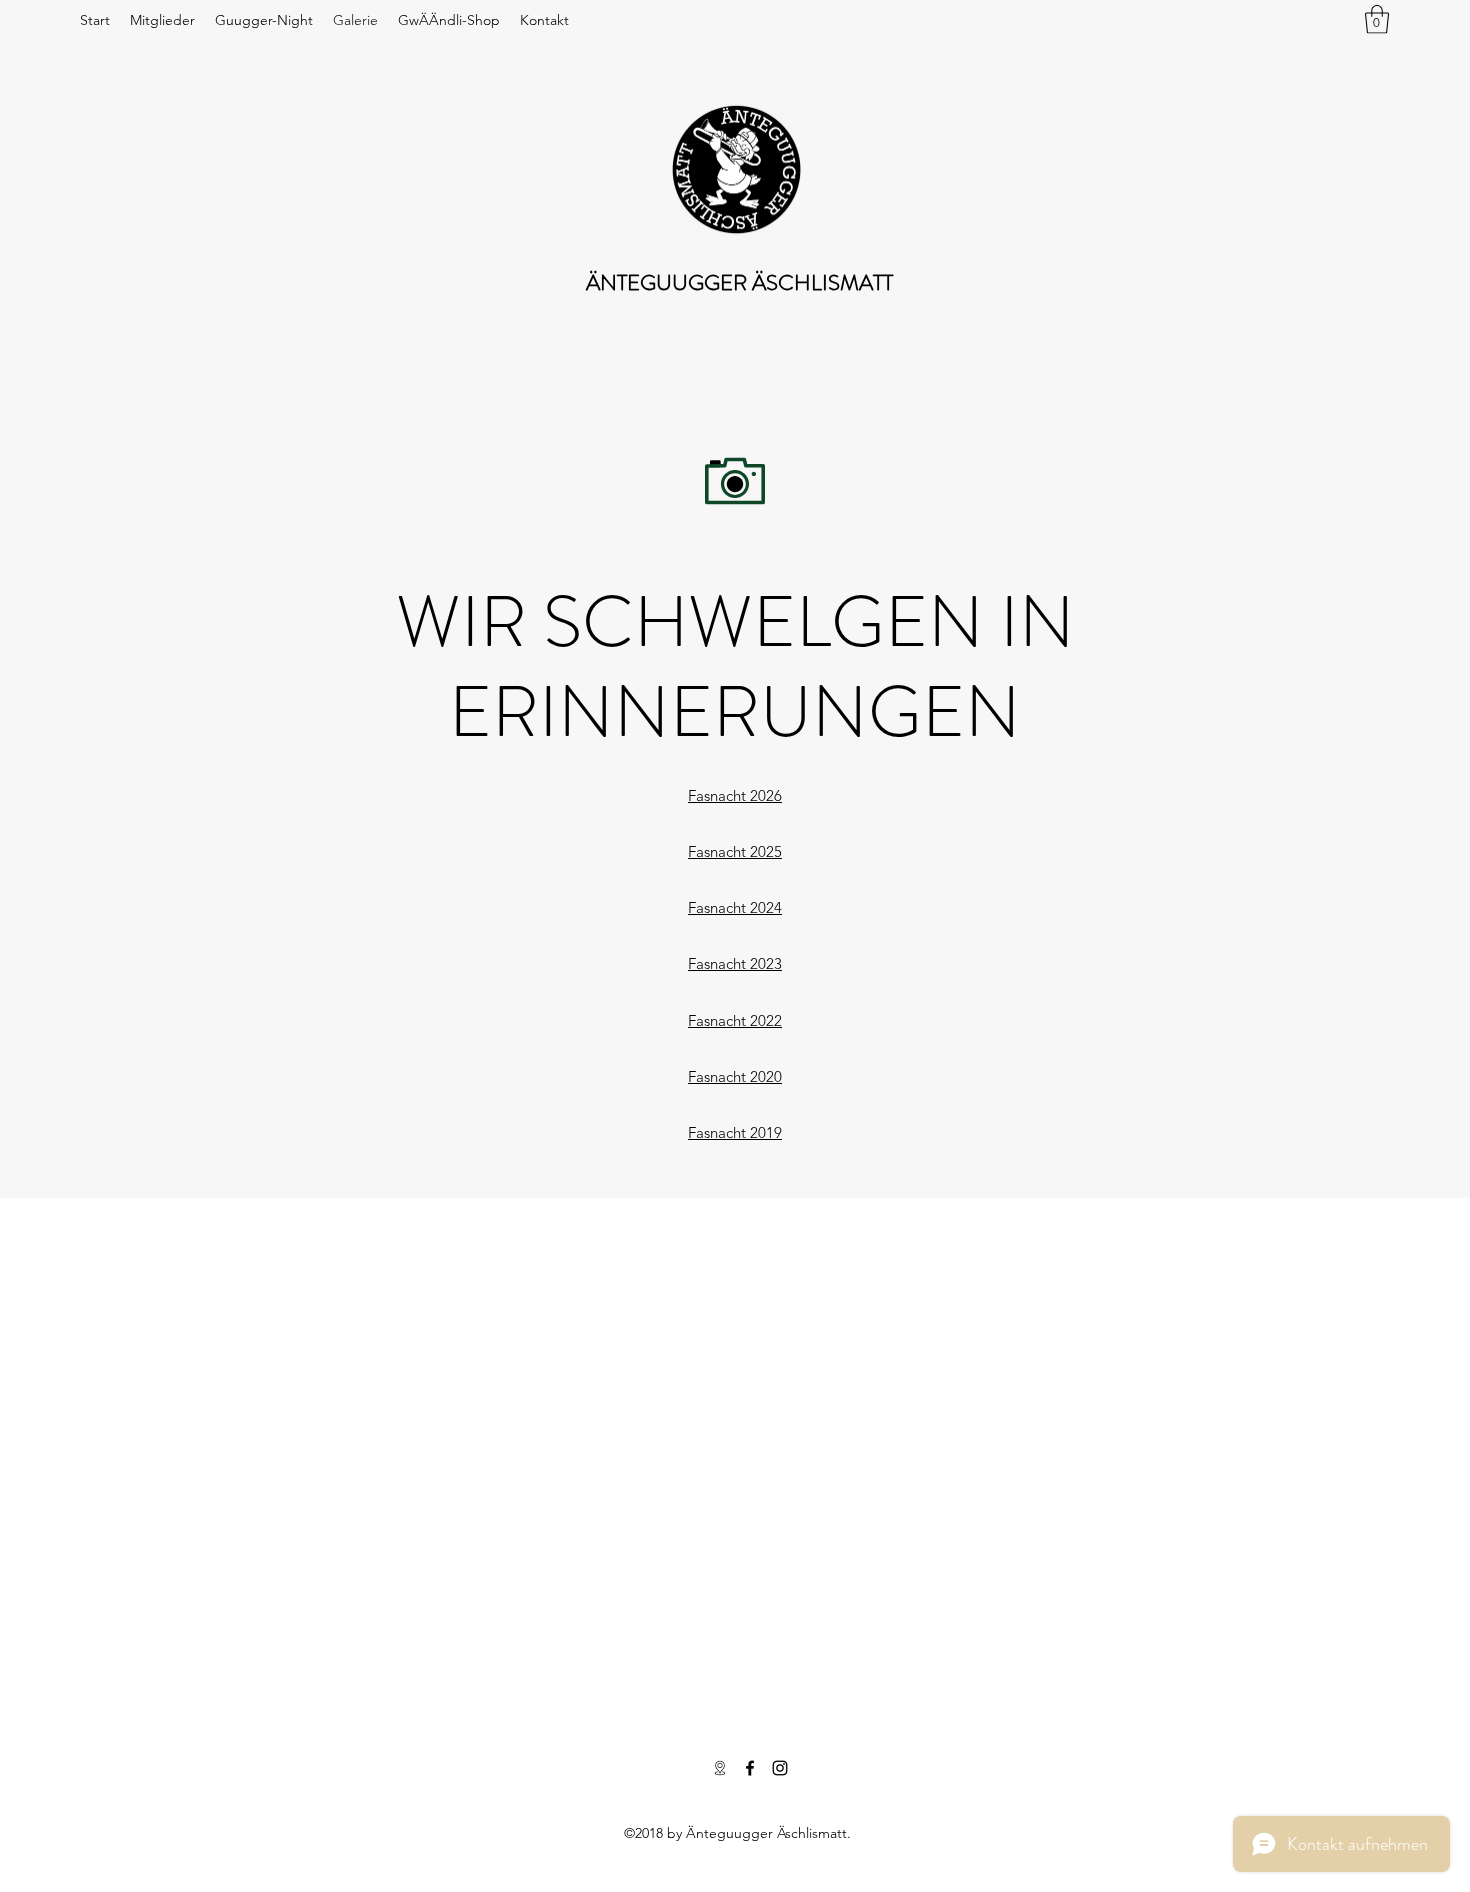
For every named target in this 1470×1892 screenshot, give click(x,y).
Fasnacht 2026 (735, 795)
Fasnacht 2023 (735, 963)
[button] (1377, 19)
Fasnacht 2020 (735, 1076)
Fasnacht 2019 (735, 1132)
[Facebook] (750, 1768)
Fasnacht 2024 (735, 907)
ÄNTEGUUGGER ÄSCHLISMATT (739, 282)
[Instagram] (780, 1768)
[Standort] (720, 1768)
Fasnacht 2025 (735, 851)
